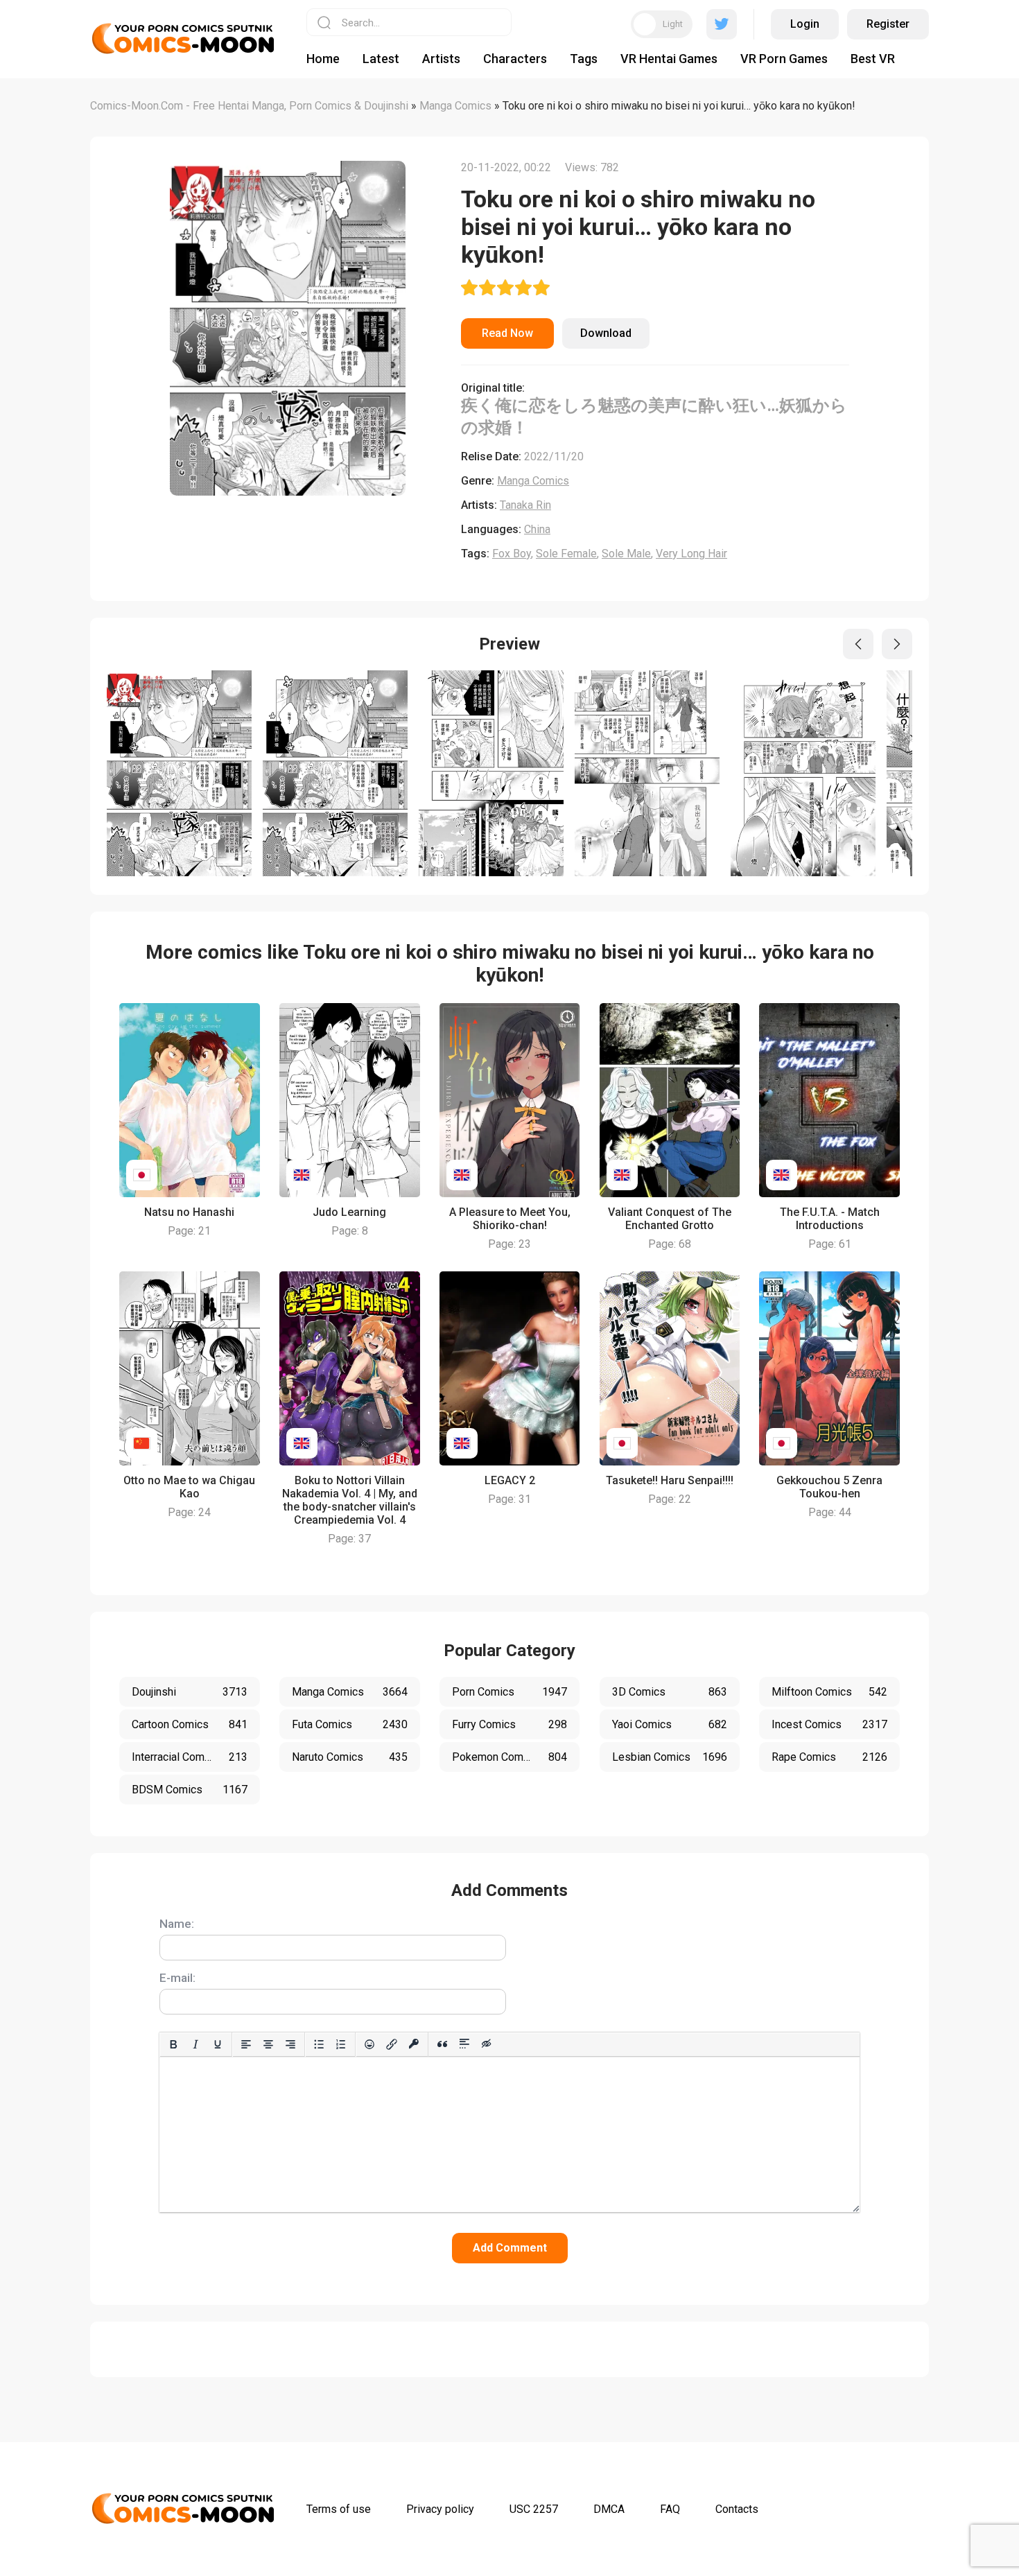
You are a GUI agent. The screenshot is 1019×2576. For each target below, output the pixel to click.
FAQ (670, 2509)
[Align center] (268, 2044)
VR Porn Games (784, 59)
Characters (515, 59)
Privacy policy (440, 2509)
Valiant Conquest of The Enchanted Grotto (670, 1219)
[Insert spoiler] (464, 2044)
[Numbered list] (341, 2044)
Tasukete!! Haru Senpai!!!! (670, 1480)
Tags (584, 59)
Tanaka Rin (525, 505)
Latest (381, 59)
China (537, 529)
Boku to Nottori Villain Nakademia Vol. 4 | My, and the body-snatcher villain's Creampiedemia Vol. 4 (350, 1500)
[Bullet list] (319, 2044)
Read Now (507, 333)
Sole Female (566, 554)
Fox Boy (512, 554)
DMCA (609, 2509)
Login (805, 24)
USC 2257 (534, 2509)
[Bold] (173, 2044)
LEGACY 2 (510, 1480)
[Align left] (246, 2044)
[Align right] (290, 2044)
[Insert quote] (442, 2044)
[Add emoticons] (369, 2044)
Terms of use (339, 2509)
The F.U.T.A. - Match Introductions (830, 1219)
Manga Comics (533, 481)
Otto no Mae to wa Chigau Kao (189, 1487)
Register (888, 24)
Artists (441, 59)
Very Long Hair (691, 554)
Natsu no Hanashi (189, 1212)
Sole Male (626, 554)
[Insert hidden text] (487, 2044)
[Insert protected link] (414, 2044)
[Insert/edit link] (392, 2044)
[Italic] (195, 2044)
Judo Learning (349, 1212)
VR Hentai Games (669, 59)
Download (606, 333)
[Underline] (218, 2044)
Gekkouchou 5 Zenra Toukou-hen (829, 1487)
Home (323, 59)
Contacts (737, 2509)
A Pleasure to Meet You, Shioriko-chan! (510, 1219)
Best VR (873, 59)
